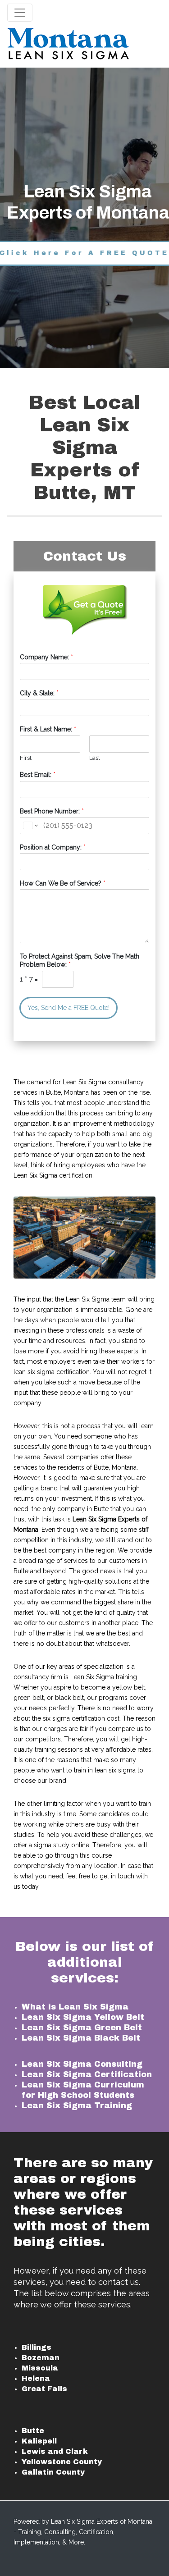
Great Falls (44, 2389)
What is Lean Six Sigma (75, 2007)
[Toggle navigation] (20, 13)
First (26, 758)
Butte (33, 2431)
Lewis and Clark (55, 2451)
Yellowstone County (62, 2462)
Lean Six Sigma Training (77, 2106)
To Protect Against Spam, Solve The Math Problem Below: (80, 960)
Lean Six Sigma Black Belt (81, 2038)
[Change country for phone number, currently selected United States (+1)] (30, 826)
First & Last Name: (48, 729)
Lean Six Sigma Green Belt (82, 2028)
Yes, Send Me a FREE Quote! (69, 1008)
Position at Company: (53, 847)
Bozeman (41, 2358)
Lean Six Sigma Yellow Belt (83, 2017)
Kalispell (39, 2441)
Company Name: (46, 657)
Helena (36, 2378)
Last (95, 758)
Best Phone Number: (52, 811)
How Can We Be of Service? (63, 883)
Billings (37, 2347)
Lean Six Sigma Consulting (82, 2064)
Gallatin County (53, 2472)
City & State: (39, 693)
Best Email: (38, 775)
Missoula (40, 2368)
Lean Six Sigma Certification (87, 2074)
